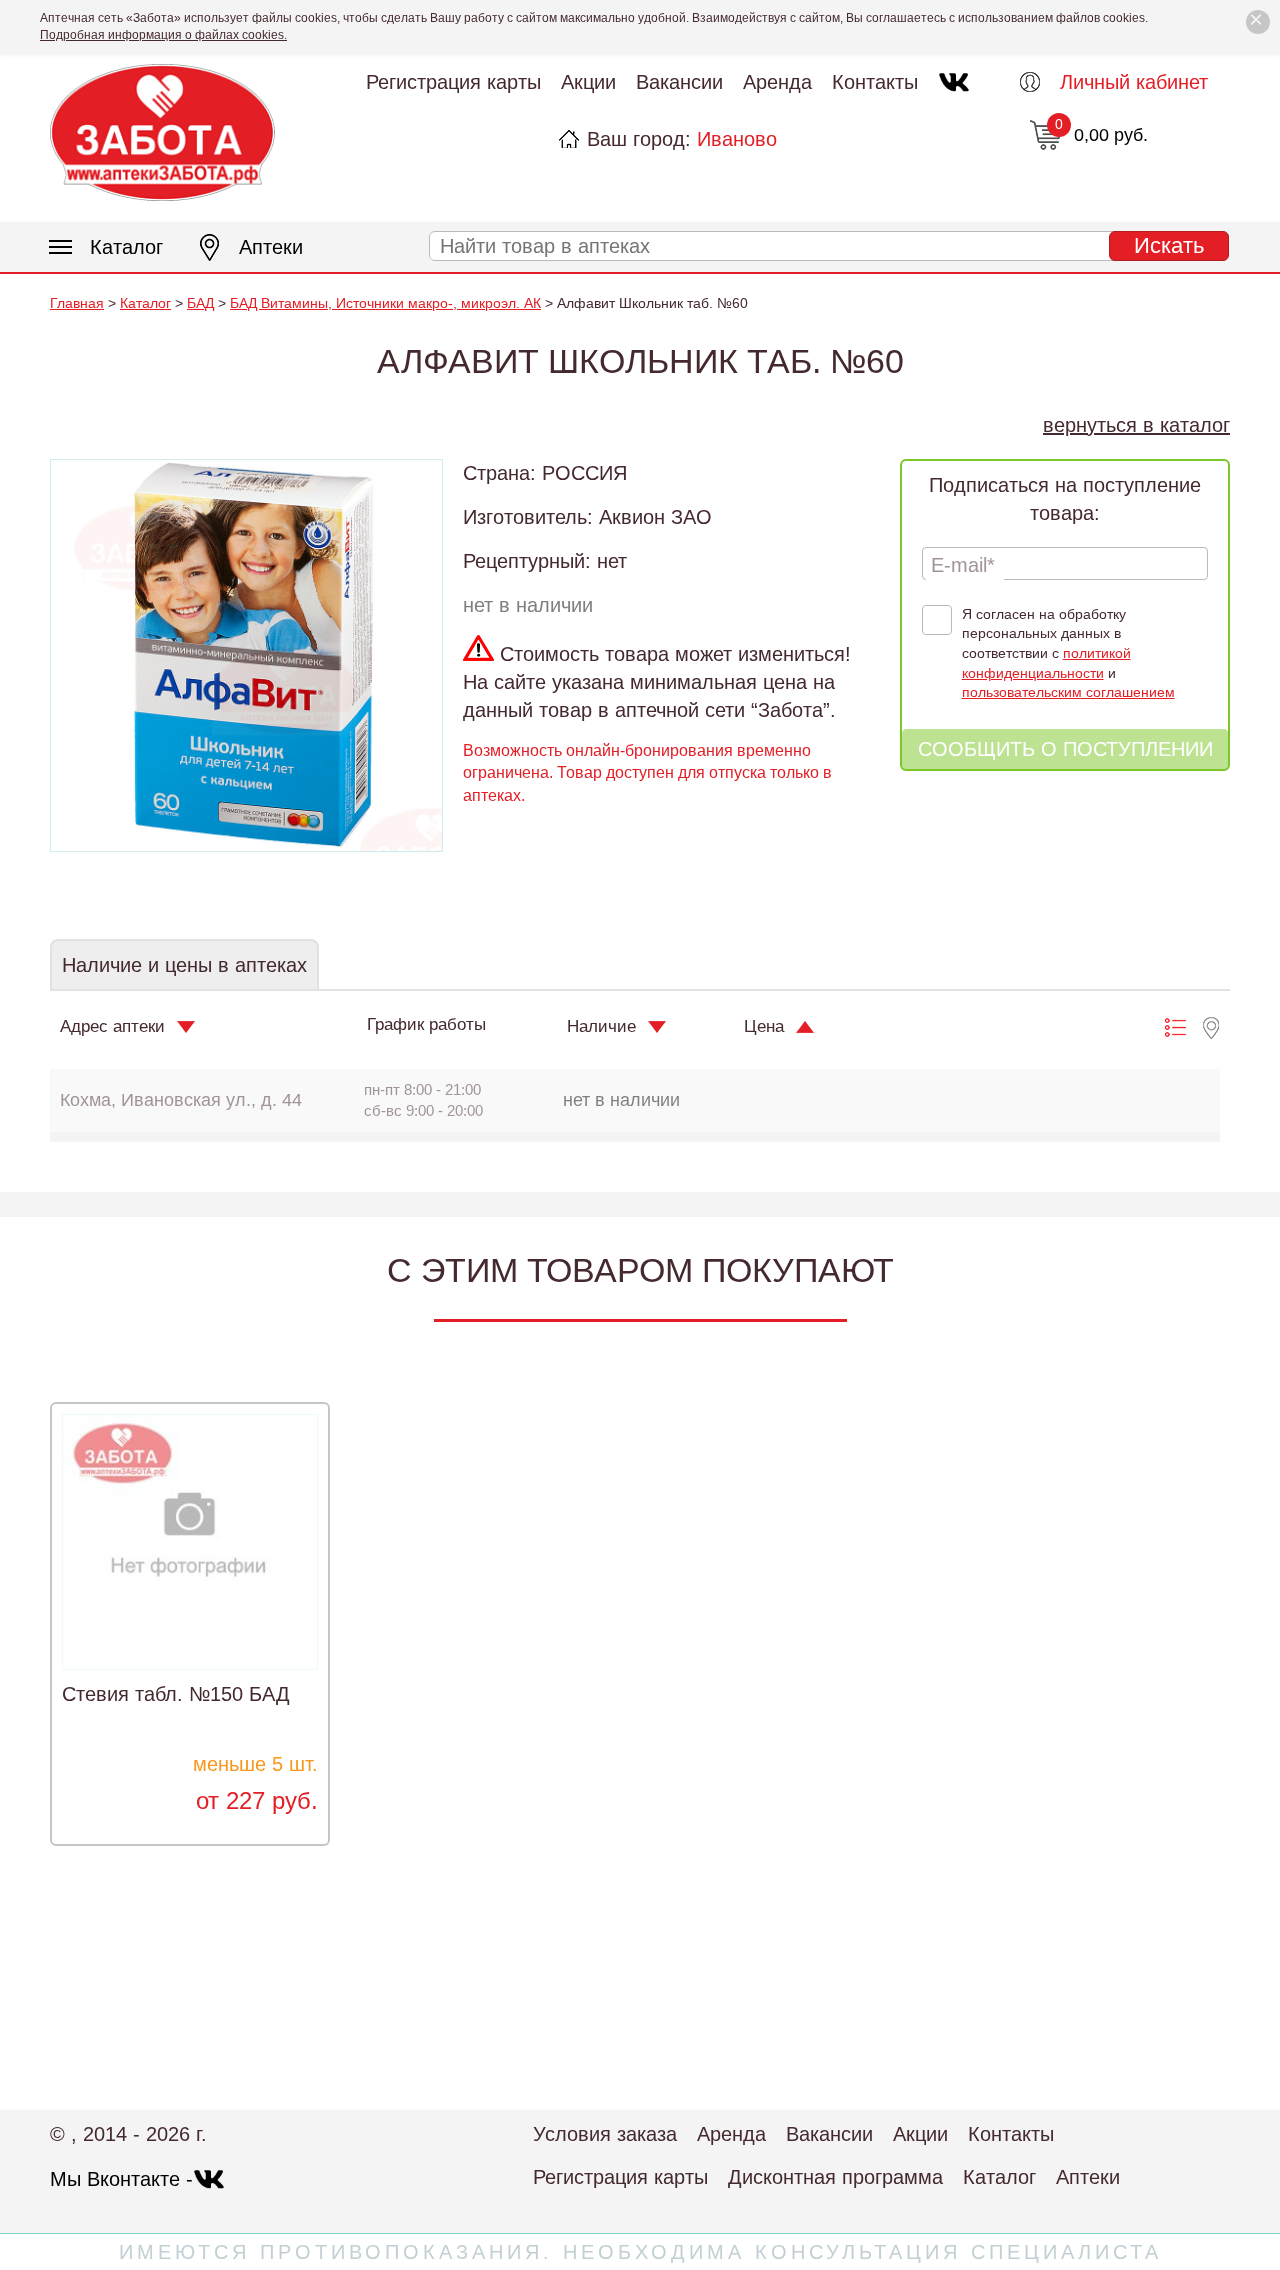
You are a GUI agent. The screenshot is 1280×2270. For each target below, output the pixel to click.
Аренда (777, 82)
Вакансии (679, 82)
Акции (588, 82)
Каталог (126, 247)
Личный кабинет (1134, 82)
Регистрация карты (453, 82)
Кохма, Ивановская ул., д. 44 (181, 1100)
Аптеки (271, 247)
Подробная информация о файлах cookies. (163, 35)
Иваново (737, 139)
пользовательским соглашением (1068, 692)
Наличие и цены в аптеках (184, 965)
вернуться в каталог (1136, 425)
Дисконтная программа (835, 2177)
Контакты (875, 82)
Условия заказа (605, 2134)
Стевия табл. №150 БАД (176, 1694)
